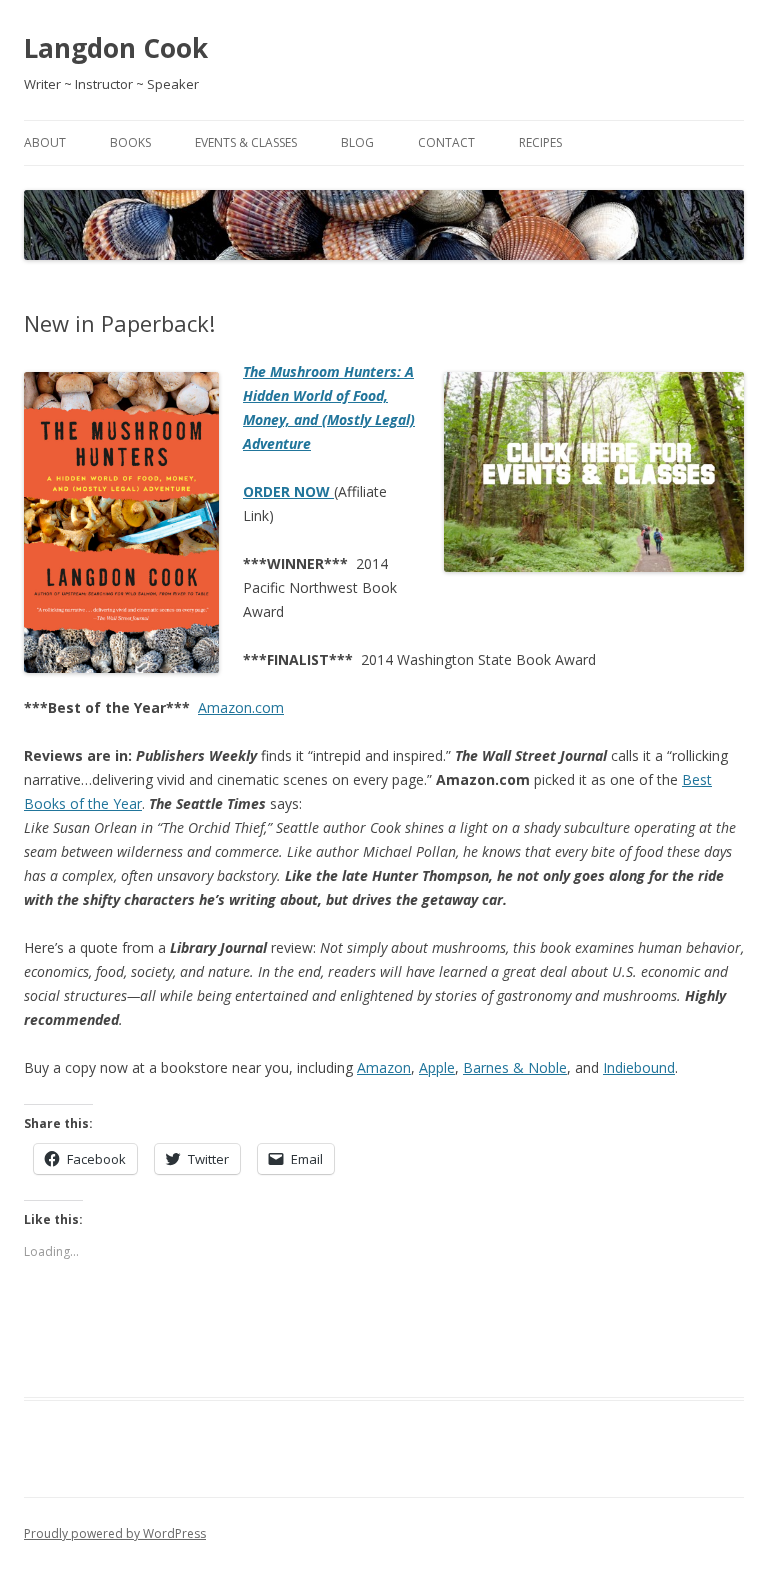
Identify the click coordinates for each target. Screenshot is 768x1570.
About (45, 142)
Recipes (540, 142)
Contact (446, 142)
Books (130, 142)
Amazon (384, 1067)
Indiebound (639, 1067)
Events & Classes (246, 142)
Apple (437, 1067)
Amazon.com (241, 707)
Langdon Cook (116, 48)
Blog (357, 142)
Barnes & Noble (515, 1067)
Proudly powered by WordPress (115, 1533)
